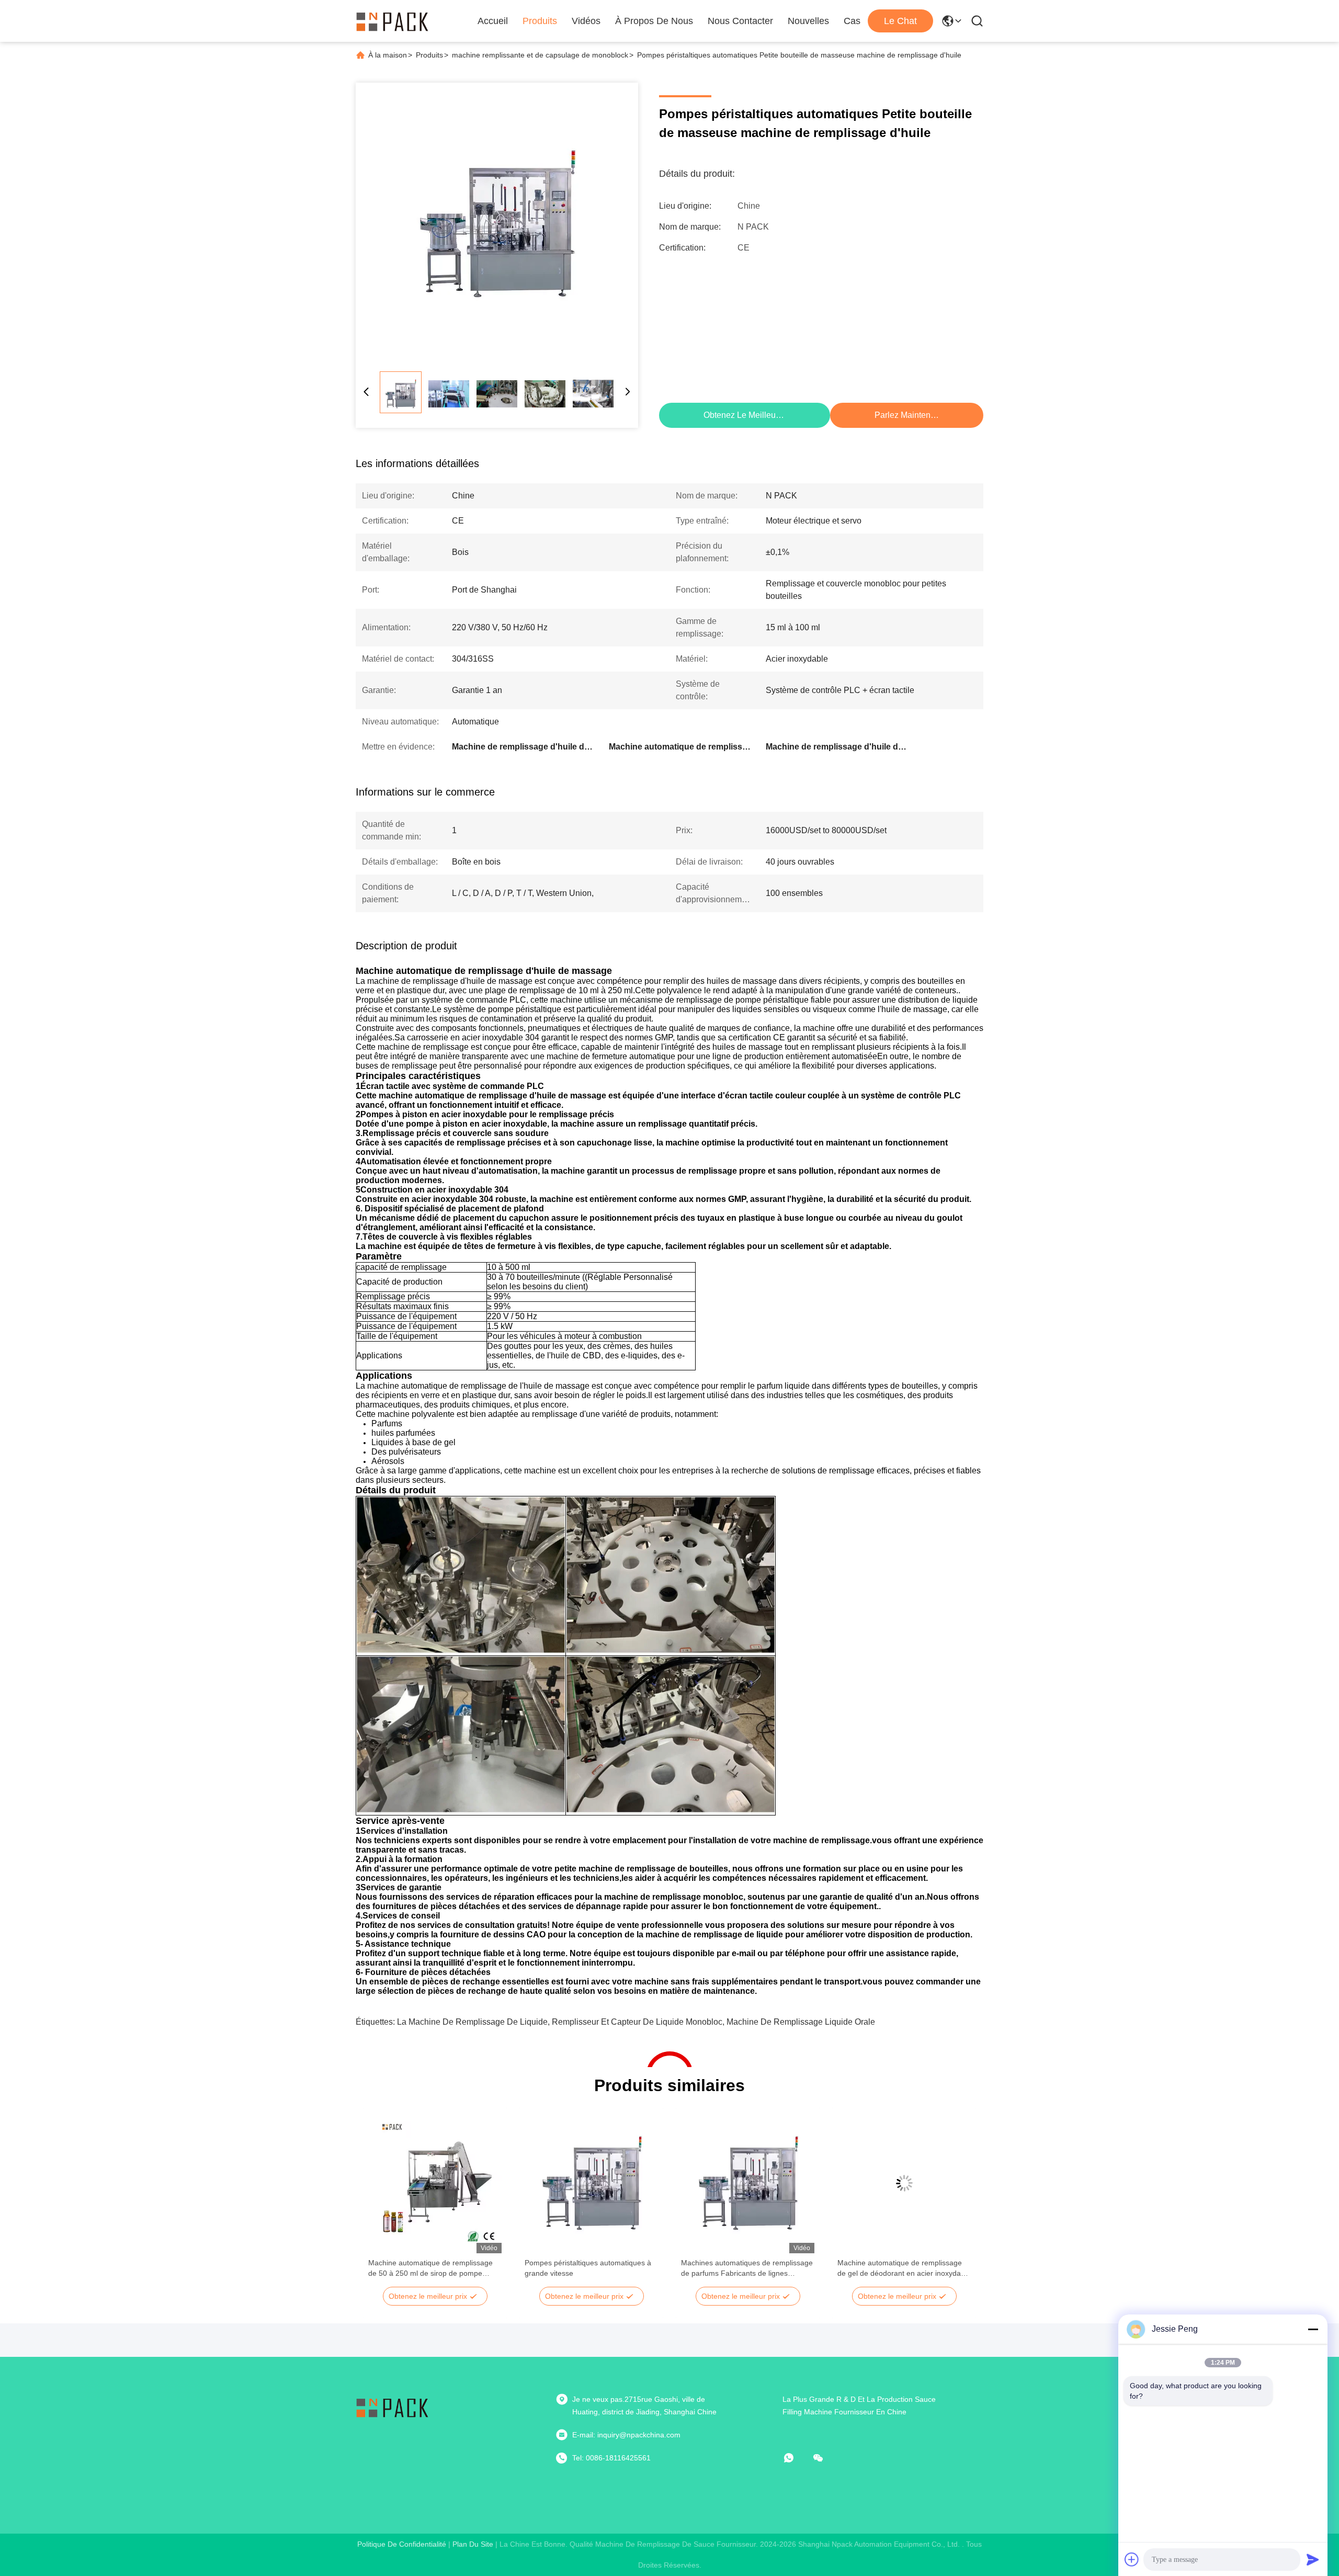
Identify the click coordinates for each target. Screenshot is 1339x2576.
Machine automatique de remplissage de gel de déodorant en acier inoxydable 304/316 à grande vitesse (904, 2268)
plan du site (473, 2544)
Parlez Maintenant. (909, 415)
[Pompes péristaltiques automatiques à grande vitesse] (591, 2183)
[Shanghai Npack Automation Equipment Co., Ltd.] (392, 21)
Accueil (493, 21)
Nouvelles (808, 21)
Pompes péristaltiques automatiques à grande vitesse (588, 2268)
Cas (852, 21)
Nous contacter (740, 21)
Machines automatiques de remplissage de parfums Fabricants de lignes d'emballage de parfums (747, 2268)
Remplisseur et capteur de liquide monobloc (637, 2022)
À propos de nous (654, 21)
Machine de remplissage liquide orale (801, 2022)
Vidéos (586, 21)
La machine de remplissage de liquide (472, 2022)
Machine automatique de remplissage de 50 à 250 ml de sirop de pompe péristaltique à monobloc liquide (430, 2268)
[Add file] (1132, 2559)
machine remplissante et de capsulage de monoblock (540, 55)
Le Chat (900, 21)
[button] (382, 2201)
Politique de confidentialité (402, 2544)
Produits (540, 21)
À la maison (388, 55)
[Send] (1313, 2559)
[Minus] (1313, 2329)
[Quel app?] (796, 2458)
